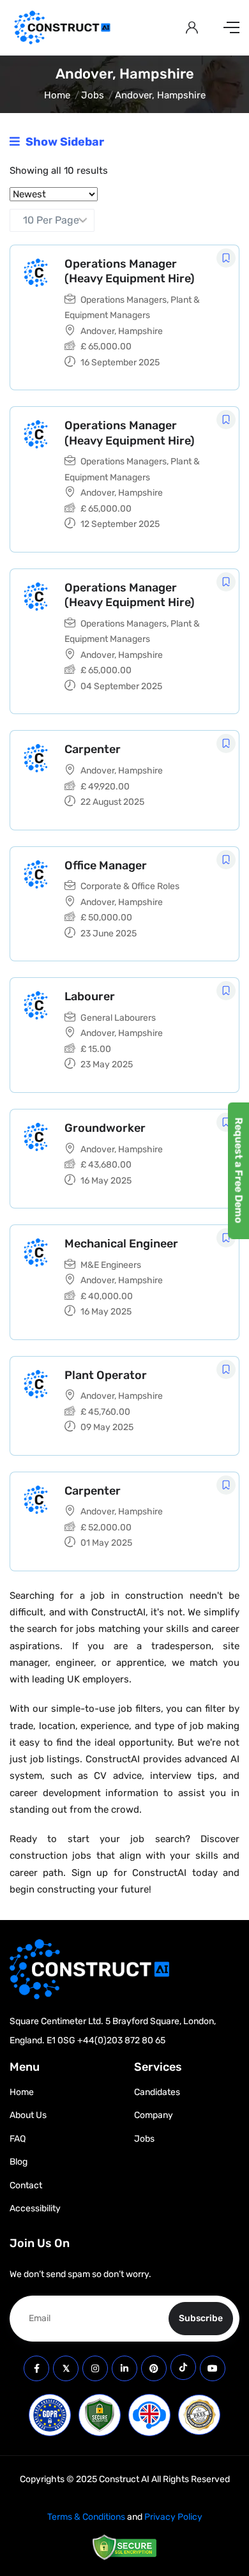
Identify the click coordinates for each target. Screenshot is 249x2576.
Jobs (93, 95)
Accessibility (35, 2208)
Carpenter (93, 749)
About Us (28, 2115)
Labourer (90, 996)
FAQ (18, 2139)
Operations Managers (124, 300)
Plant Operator (106, 1375)
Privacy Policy (173, 2517)
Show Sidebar (64, 142)
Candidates (157, 2092)
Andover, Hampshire (122, 331)
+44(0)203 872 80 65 (121, 2040)
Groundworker (105, 1128)
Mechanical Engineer (121, 1244)
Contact (26, 2185)
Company (154, 2115)
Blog (19, 2162)
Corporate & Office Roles (130, 886)
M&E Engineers (111, 1265)
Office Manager (106, 865)
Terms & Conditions (86, 2517)
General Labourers (118, 1018)
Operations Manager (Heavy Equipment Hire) (130, 271)
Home (57, 95)
